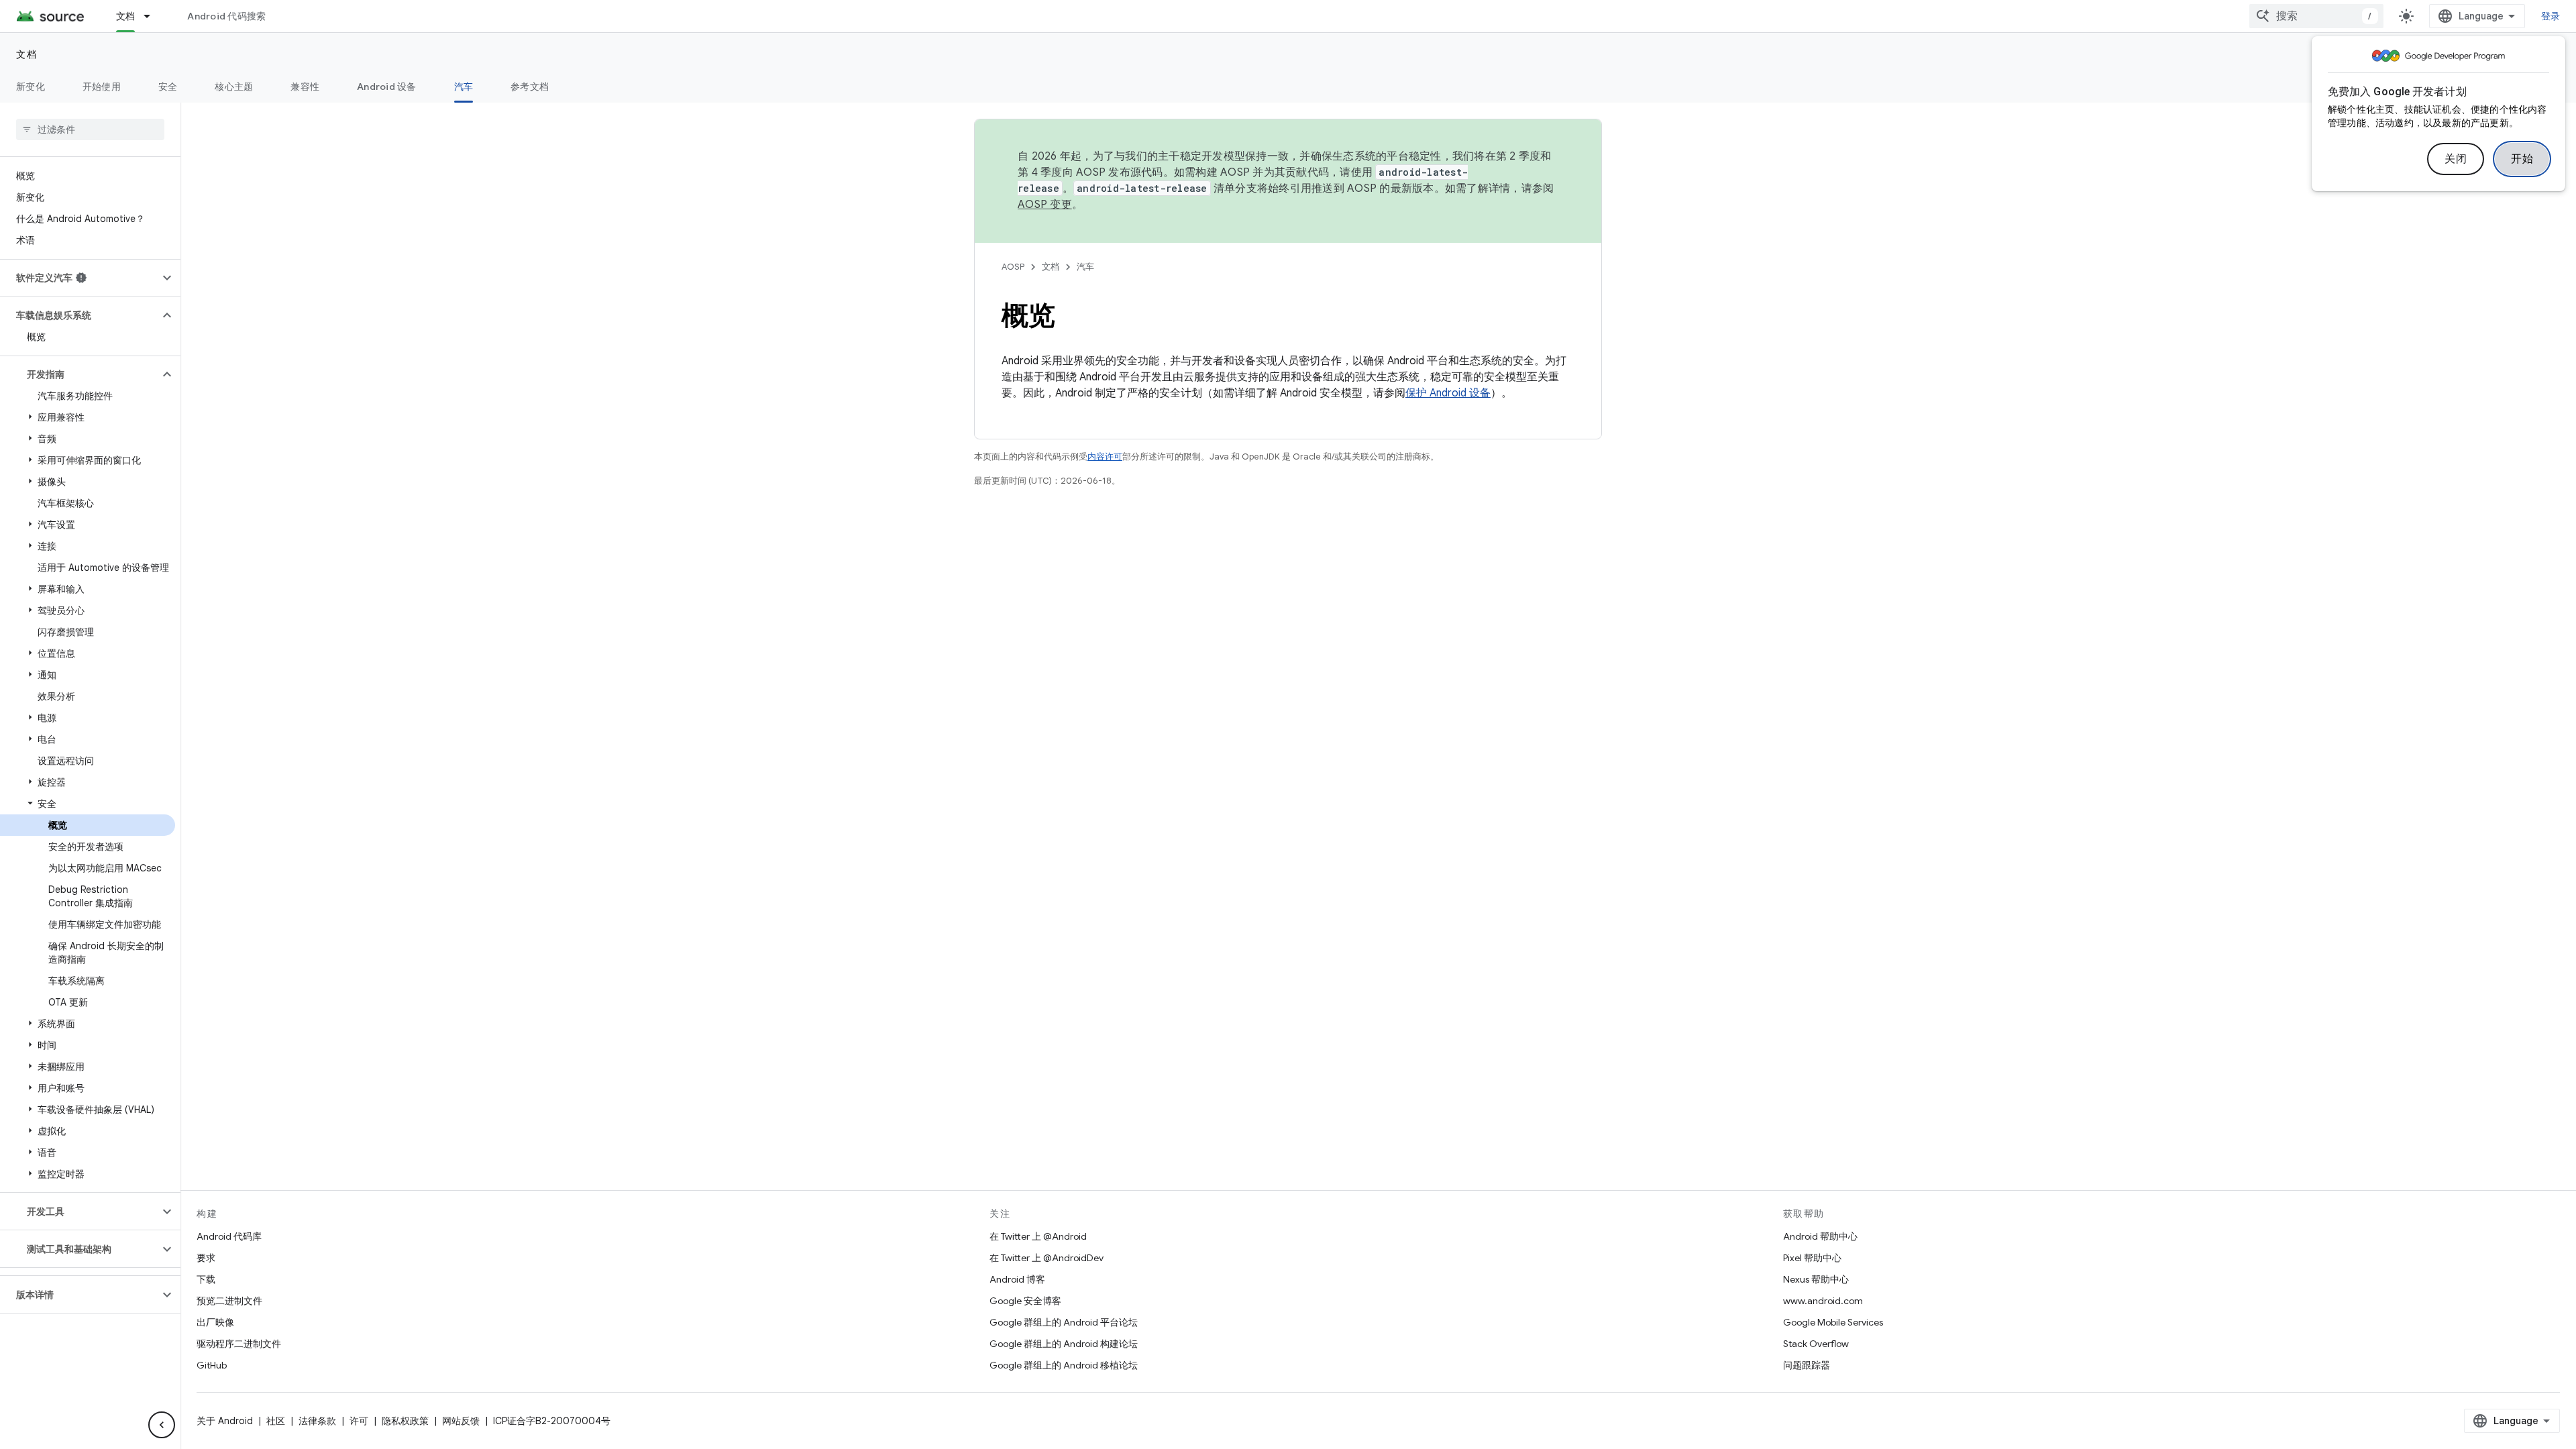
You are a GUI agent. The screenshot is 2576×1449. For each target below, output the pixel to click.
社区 (276, 1421)
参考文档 (530, 87)
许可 (359, 1421)
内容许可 (1105, 457)
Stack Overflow (1816, 1344)
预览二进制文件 (229, 1301)
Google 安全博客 (1025, 1301)
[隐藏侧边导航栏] (162, 1425)
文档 (126, 16)
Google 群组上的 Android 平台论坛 (1064, 1322)
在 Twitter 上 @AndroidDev (1046, 1258)
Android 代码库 (229, 1236)
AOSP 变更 (1045, 205)
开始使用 (102, 87)
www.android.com (1823, 1301)
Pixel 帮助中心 (1812, 1258)
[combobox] (2316, 16)
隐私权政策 (405, 1421)
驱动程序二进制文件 (239, 1344)
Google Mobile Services (1833, 1322)
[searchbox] (90, 129)
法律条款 (317, 1421)
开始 (2522, 159)
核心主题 (234, 87)
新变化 (31, 87)
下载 (206, 1279)
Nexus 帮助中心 (1816, 1279)
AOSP (1013, 267)
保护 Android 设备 (1448, 393)
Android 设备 (387, 87)
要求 (206, 1258)
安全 (168, 87)
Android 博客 (1017, 1279)
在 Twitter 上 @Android (1038, 1236)
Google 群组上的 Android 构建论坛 (1064, 1344)
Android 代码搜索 (226, 16)
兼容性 (305, 87)
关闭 (2456, 159)
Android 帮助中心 (1820, 1236)
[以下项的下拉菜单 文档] (153, 16)
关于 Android (225, 1421)
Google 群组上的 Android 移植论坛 (1064, 1365)
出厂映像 (215, 1322)
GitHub (212, 1365)
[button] (79, 278)
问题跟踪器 (1807, 1365)
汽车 (464, 87)
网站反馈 (461, 1421)
